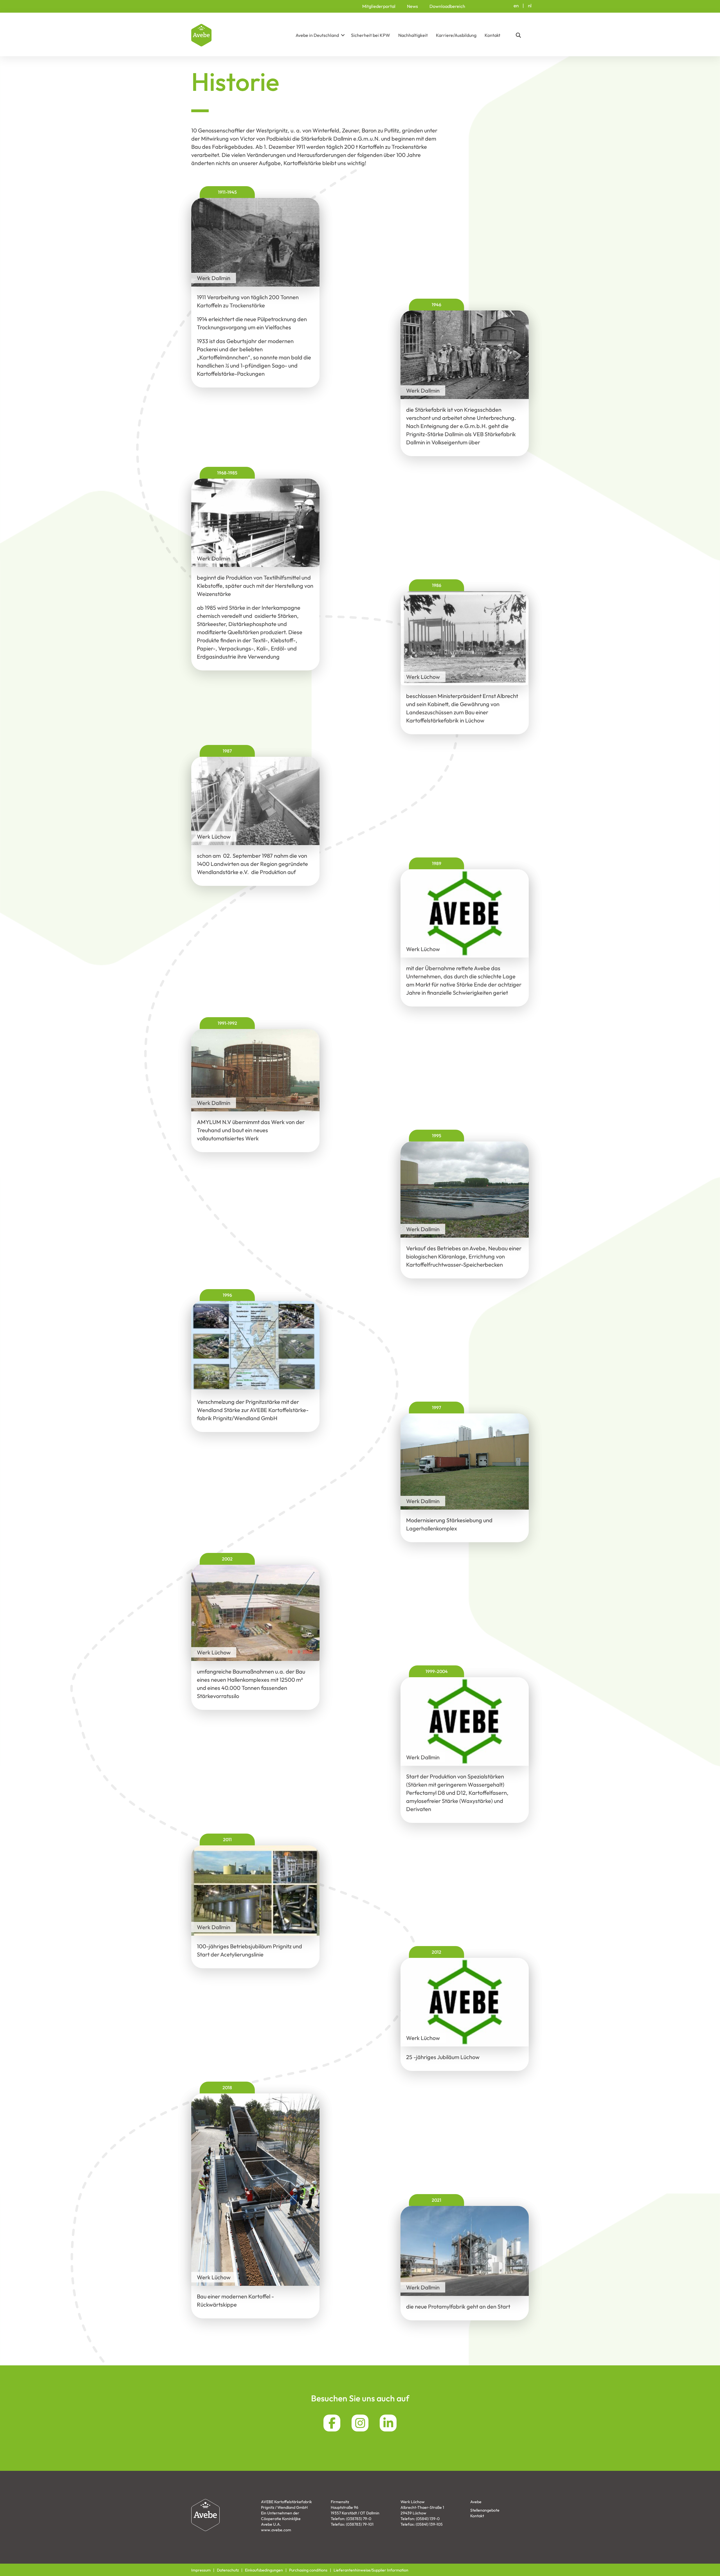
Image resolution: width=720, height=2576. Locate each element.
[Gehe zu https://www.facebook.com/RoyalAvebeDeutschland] (332, 2423)
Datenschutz (228, 2570)
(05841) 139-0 (428, 2519)
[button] (343, 35)
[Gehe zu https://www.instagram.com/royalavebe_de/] (360, 2423)
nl (530, 5)
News (412, 6)
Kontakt (492, 35)
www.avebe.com (276, 2530)
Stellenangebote (485, 2510)
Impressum (201, 2570)
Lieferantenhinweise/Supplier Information (371, 2570)
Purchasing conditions (308, 2570)
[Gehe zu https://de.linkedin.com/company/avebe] (388, 2423)
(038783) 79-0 (359, 2519)
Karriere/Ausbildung (456, 35)
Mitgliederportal (379, 6)
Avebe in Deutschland (317, 35)
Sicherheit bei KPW (371, 35)
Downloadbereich (447, 6)
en (516, 5)
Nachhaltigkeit (413, 35)
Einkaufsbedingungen (264, 2570)
